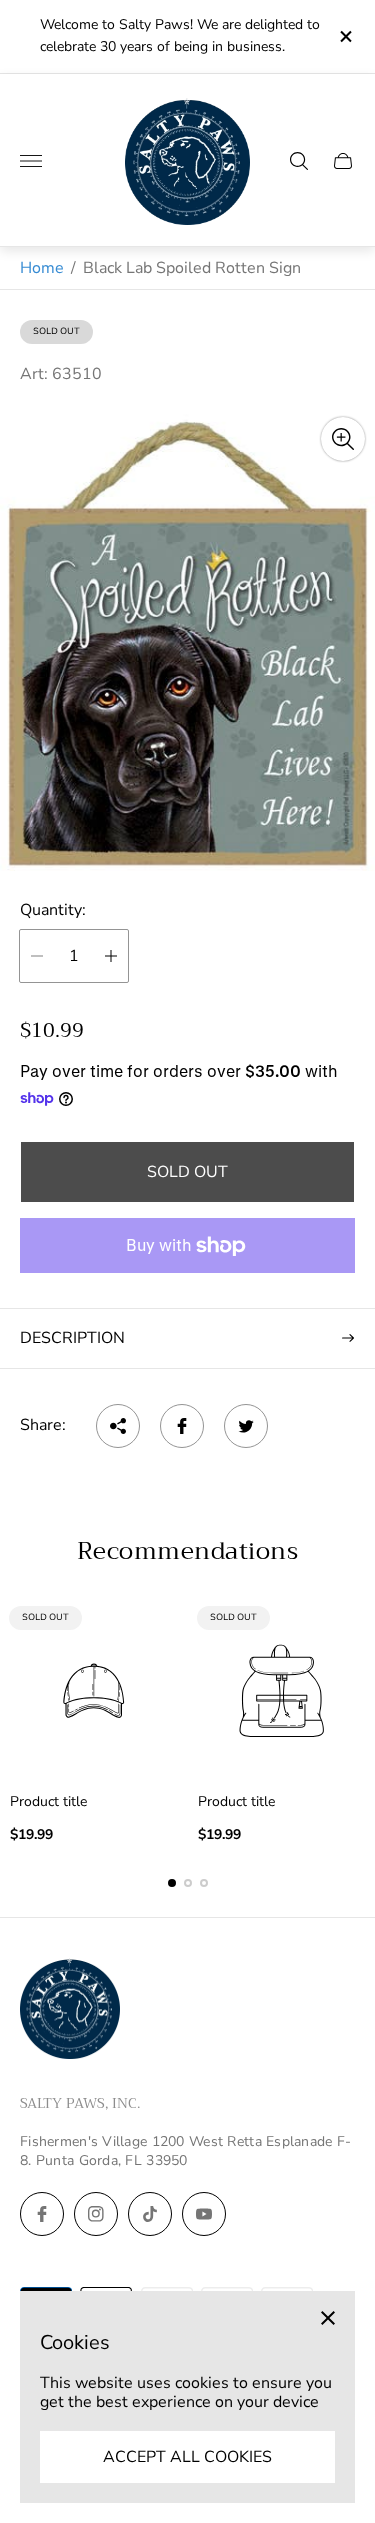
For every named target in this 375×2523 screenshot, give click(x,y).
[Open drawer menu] (31, 161)
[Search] (299, 161)
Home (42, 268)
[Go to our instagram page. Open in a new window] (96, 2214)
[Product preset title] (94, 1691)
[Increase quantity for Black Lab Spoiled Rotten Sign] (111, 956)
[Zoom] (343, 439)
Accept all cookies (187, 2457)
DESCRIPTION (72, 1338)
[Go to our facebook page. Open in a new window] (42, 2214)
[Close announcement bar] (344, 36)
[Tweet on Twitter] (246, 1426)
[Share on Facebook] (182, 1426)
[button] (172, 1883)
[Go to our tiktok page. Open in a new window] (150, 2214)
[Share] (118, 1426)
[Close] (328, 2318)
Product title (48, 1802)
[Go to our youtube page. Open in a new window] (204, 2214)
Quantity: (53, 910)
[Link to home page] (70, 2011)
